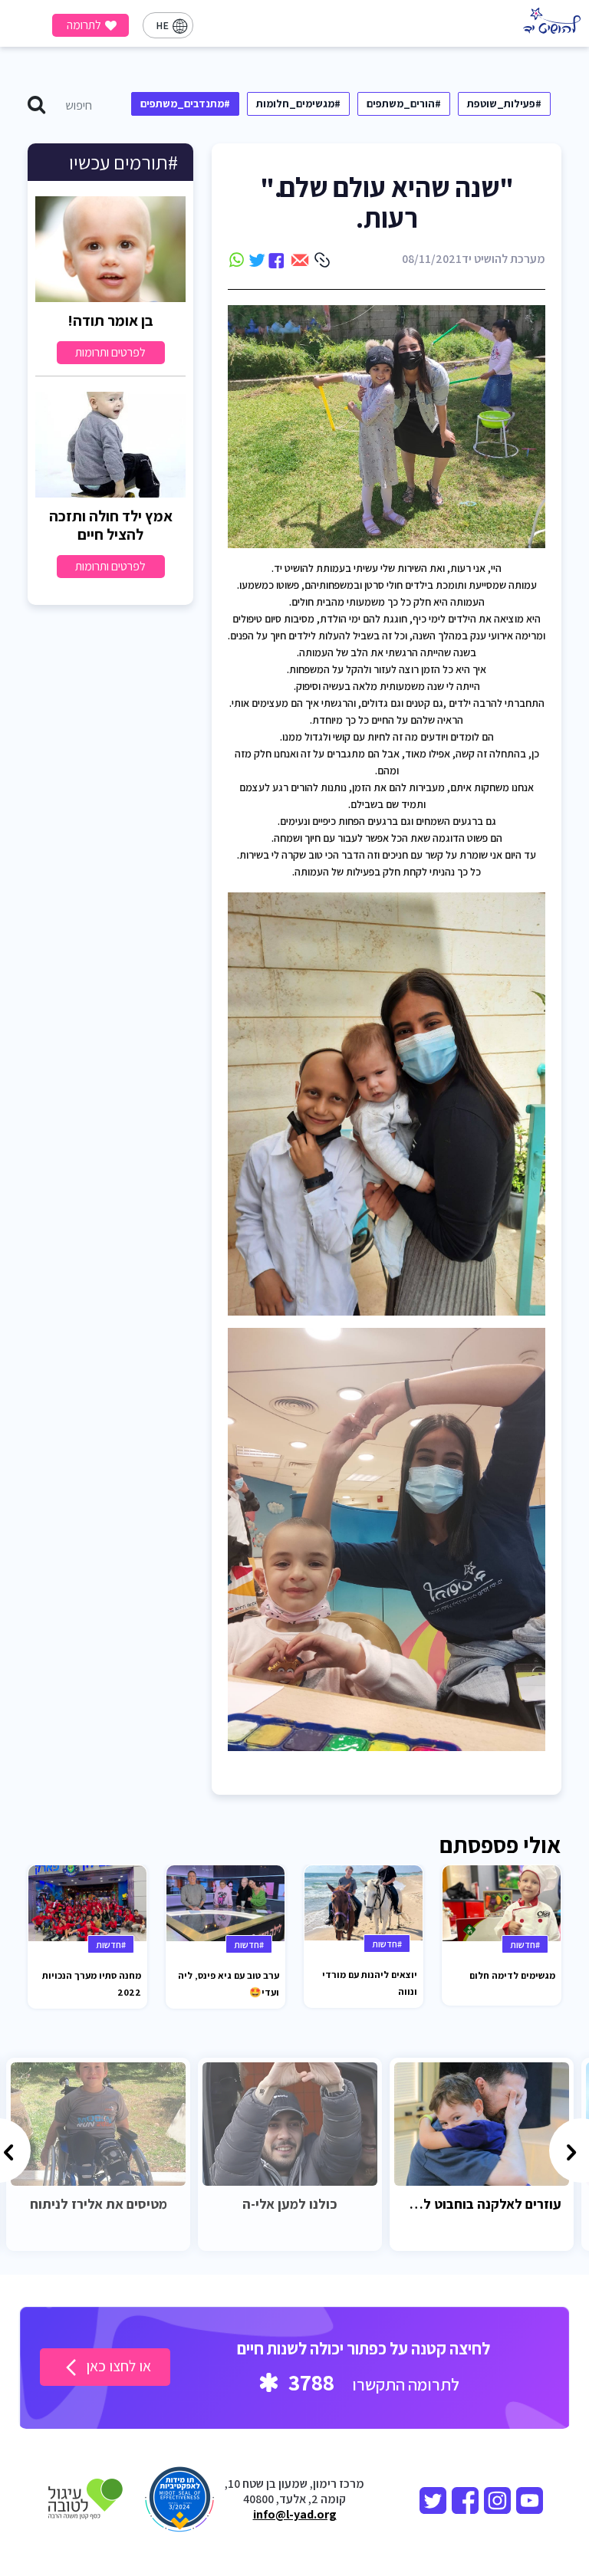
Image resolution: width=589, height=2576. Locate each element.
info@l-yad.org (295, 2515)
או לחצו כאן (117, 2366)
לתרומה (84, 25)
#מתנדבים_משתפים (185, 103)
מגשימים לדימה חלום (512, 1975)
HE (162, 25)
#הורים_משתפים (404, 103)
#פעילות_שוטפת (504, 103)
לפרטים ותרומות (110, 352)
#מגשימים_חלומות (298, 103)
